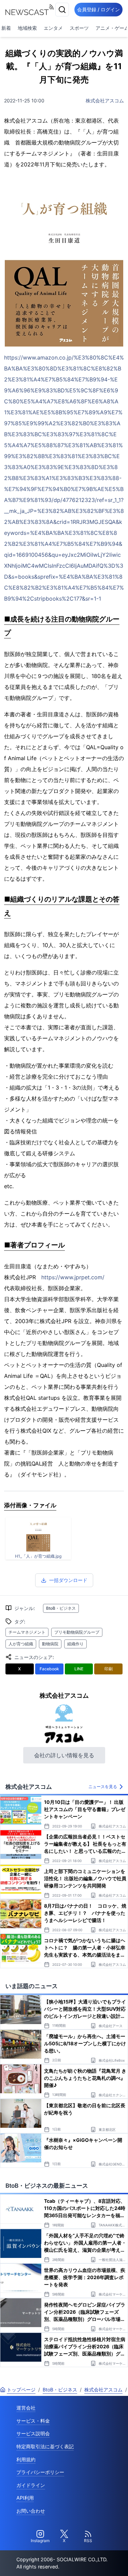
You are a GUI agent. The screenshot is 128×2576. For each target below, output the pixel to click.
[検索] (62, 10)
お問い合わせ (31, 2511)
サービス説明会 (33, 2433)
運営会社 (26, 2408)
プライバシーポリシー (40, 2472)
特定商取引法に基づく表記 (45, 2446)
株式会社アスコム (105, 100)
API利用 (25, 2498)
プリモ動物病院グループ (77, 1632)
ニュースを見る (103, 1787)
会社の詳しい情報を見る (64, 1755)
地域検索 (27, 28)
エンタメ (53, 28)
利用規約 (26, 2459)
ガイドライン (31, 2485)
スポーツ (79, 28)
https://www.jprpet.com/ (73, 1277)
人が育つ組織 (21, 1644)
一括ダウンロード (68, 1580)
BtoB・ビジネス (61, 1608)
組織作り (75, 1644)
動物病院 (50, 1644)
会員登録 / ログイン (98, 9)
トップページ (21, 2390)
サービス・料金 (33, 2421)
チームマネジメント (27, 1632)
